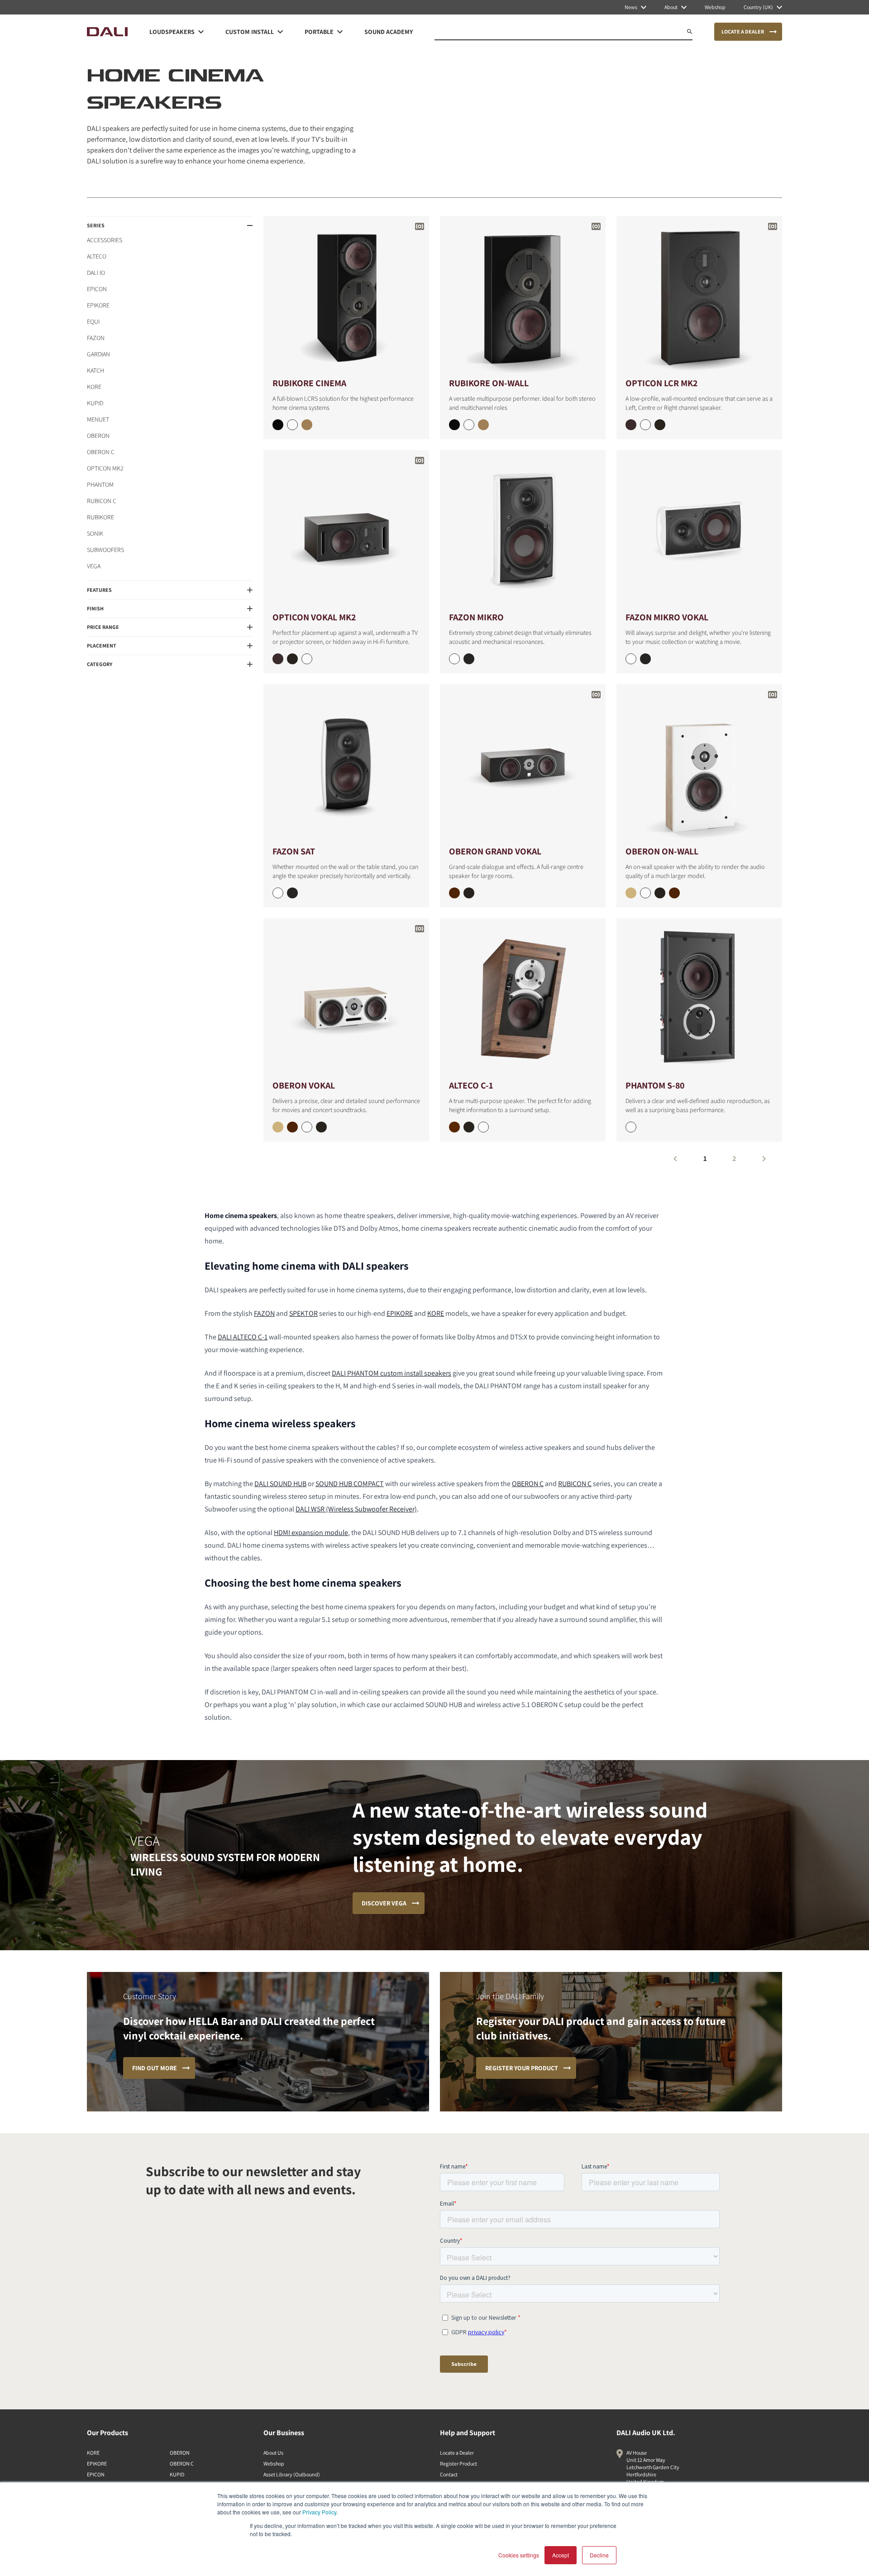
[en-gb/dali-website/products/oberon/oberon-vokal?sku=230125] (278, 1127)
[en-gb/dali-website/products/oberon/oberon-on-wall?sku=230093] (660, 893)
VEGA (94, 566)
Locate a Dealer (457, 2453)
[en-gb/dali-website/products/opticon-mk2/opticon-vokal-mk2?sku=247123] (292, 659)
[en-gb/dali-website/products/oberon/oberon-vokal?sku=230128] (292, 1127)
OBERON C (101, 452)
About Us (273, 2453)
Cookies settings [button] (519, 2555)
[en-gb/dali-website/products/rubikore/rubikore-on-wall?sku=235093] (454, 425)
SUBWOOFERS (105, 550)
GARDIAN (98, 354)
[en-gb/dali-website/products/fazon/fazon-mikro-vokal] (699, 530)
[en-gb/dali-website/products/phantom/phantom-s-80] (699, 998)
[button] (170, 225)
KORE (94, 387)
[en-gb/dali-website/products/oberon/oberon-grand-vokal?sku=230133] (469, 893)
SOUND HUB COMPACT (350, 1484)
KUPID (95, 403)
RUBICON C (102, 501)
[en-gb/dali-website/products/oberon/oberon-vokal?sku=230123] (321, 1127)
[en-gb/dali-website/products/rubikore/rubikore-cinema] (346, 296)
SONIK (95, 533)
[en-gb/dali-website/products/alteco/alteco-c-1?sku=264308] (454, 1127)
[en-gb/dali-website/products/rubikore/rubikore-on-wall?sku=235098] (483, 425)
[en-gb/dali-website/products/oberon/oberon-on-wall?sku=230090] (645, 893)
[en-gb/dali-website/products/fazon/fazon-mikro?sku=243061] (469, 659)
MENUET (98, 419)
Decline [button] (599, 2555)
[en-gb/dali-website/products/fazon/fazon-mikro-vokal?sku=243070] (631, 659)
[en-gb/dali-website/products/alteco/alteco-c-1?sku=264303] (469, 1127)
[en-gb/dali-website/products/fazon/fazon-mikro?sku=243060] (454, 659)
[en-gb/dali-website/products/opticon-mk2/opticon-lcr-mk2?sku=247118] (631, 425)
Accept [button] (561, 2555)
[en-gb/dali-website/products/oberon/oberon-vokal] (346, 998)
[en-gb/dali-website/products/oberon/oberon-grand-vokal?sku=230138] (454, 893)
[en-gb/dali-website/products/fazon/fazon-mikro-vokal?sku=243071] (645, 659)
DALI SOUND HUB (280, 1484)
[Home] (107, 32)
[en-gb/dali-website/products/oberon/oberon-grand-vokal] (523, 764)
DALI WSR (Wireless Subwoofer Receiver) (356, 1509)
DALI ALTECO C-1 (243, 1337)
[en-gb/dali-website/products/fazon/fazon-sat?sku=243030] (278, 893)
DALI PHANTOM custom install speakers (392, 1373)
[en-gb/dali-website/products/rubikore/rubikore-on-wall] (523, 296)
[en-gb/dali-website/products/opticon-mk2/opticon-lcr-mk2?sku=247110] (645, 425)
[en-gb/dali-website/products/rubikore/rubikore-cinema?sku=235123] (278, 425)
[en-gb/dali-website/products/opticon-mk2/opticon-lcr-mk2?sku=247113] (660, 425)
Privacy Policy (319, 2512)
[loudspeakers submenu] (201, 32)
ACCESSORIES (105, 240)
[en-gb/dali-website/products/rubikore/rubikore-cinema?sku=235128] (307, 425)
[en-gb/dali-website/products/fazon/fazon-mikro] (523, 530)
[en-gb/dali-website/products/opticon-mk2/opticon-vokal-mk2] (346, 530)
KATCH (95, 370)
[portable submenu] (340, 32)
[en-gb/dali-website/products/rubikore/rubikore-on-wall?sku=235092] (469, 425)
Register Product (458, 2463)
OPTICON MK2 (105, 468)
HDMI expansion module (311, 1533)
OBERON (98, 436)
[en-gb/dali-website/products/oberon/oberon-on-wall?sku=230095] (631, 893)
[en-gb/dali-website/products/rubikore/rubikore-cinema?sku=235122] (292, 425)
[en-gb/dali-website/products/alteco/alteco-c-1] (523, 998)
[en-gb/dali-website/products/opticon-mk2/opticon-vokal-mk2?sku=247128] (278, 659)
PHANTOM (100, 484)
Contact (449, 2474)
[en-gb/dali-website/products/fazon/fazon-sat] (346, 764)
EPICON (97, 289)
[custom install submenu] (280, 32)
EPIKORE (98, 305)
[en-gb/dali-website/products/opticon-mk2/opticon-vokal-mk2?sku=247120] (307, 659)
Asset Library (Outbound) (292, 2474)
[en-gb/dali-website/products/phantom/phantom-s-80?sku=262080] (631, 1127)
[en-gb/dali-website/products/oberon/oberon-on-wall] (699, 764)
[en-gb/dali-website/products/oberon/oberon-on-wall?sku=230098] (674, 893)
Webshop (274, 2463)
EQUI (93, 321)
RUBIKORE (100, 517)
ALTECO (97, 256)
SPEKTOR (303, 1313)
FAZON (96, 338)
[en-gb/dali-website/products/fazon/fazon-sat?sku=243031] (292, 893)
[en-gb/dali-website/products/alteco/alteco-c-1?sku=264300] (483, 1127)
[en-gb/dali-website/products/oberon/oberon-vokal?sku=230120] (307, 1127)
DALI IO (96, 273)
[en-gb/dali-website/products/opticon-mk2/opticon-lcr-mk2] (699, 296)
